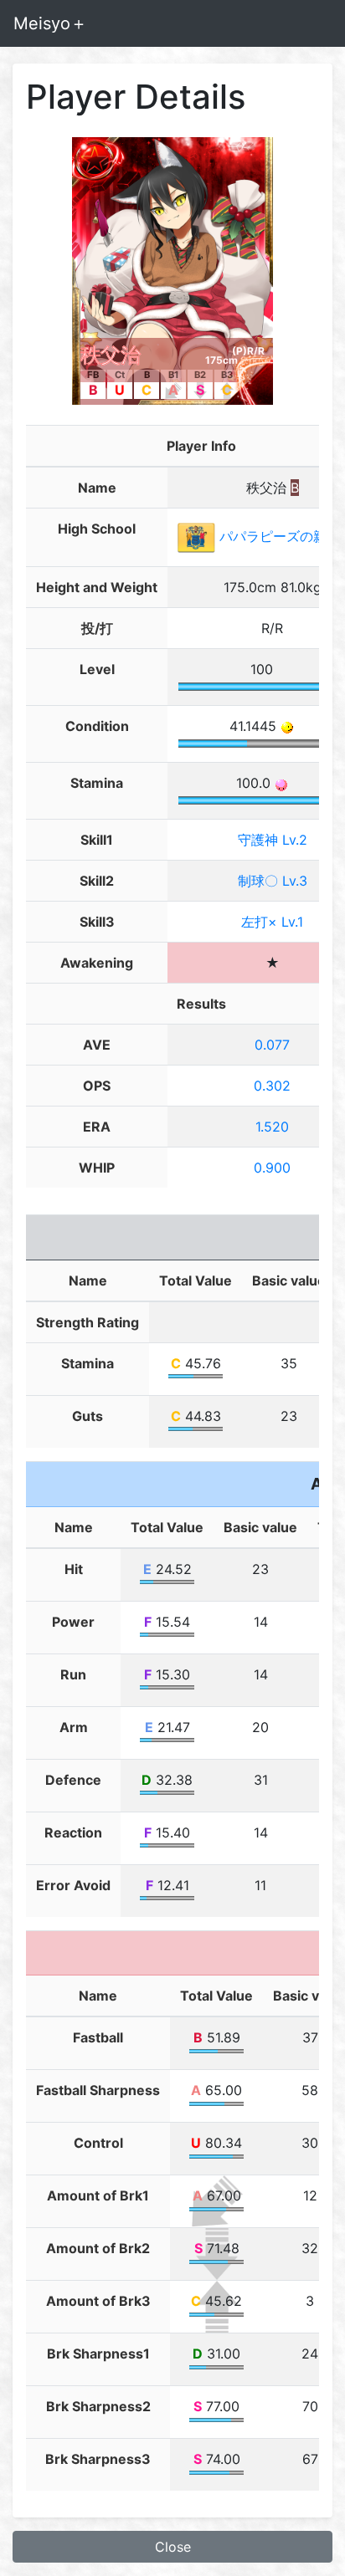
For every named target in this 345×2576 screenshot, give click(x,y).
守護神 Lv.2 (273, 840)
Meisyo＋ (50, 23)
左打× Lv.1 (272, 922)
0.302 (272, 1086)
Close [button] (173, 2547)
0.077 (272, 1045)
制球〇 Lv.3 (273, 881)
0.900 (272, 1168)
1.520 (272, 1127)
